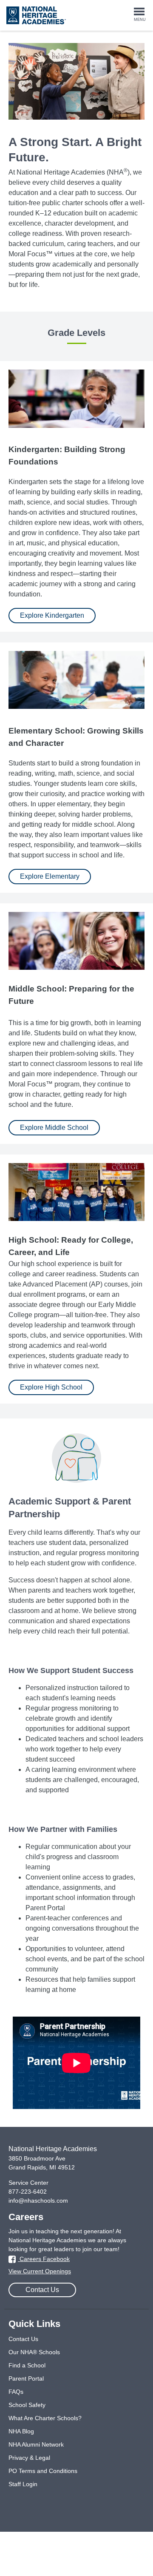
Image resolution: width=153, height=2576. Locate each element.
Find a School (27, 2365)
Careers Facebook (44, 2259)
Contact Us (42, 2290)
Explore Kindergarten (52, 615)
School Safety (27, 2405)
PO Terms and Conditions (43, 2471)
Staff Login (23, 2484)
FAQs (16, 2392)
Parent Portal (26, 2378)
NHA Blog (21, 2431)
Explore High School (51, 1387)
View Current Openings (40, 2271)
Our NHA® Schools (34, 2352)
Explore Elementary (50, 876)
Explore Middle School (54, 1128)
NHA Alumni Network (36, 2444)
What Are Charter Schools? (45, 2418)
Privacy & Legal (29, 2458)
